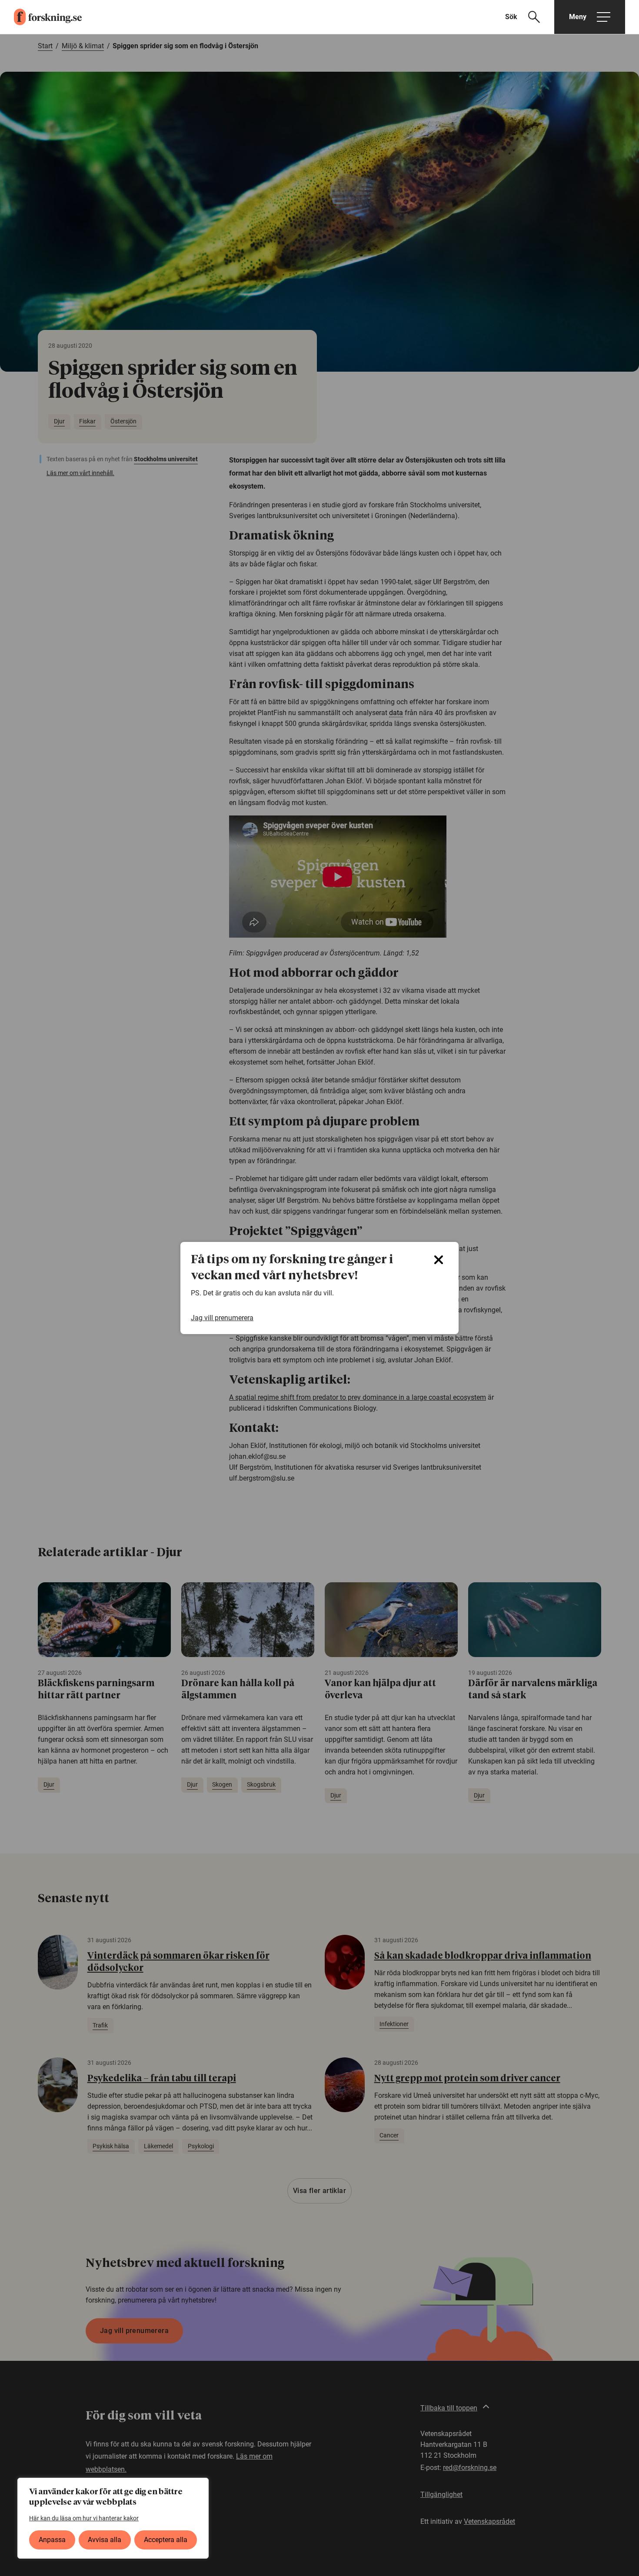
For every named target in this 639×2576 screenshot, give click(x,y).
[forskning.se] (41, 17)
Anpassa (52, 2540)
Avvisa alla (105, 2540)
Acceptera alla (166, 2540)
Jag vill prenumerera (222, 1318)
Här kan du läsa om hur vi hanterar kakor (84, 2518)
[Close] (439, 1260)
